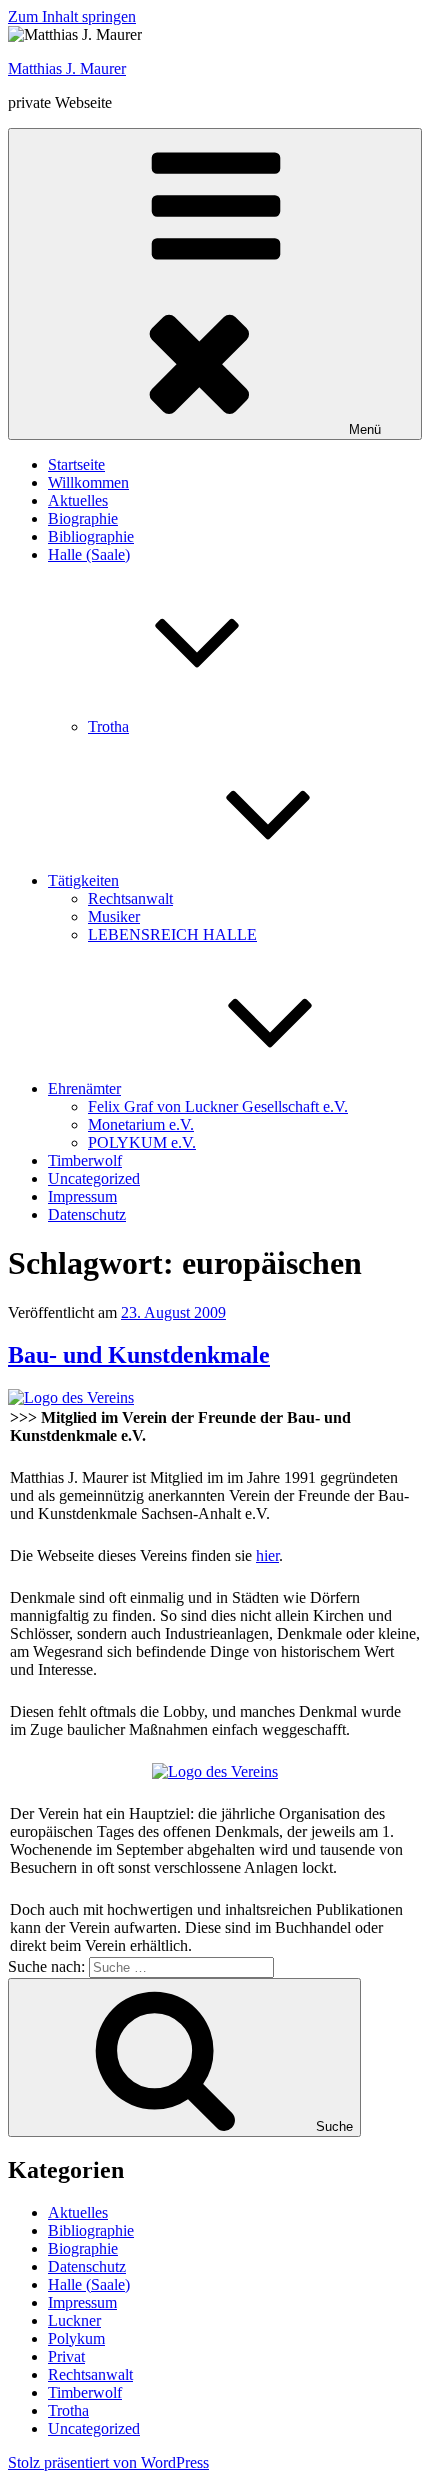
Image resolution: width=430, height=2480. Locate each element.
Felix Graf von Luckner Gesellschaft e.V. (218, 1106)
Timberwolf (85, 1160)
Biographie (83, 518)
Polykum (76, 2338)
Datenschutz (87, 1214)
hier (267, 1555)
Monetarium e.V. (141, 1124)
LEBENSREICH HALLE (172, 934)
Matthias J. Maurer (67, 68)
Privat (66, 2356)
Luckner (74, 2320)
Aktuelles (78, 500)
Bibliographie (91, 536)
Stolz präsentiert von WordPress (108, 2462)
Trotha (108, 726)
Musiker (114, 916)
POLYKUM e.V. (142, 1142)
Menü (365, 429)
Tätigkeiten (83, 880)
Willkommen (88, 482)
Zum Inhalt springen (72, 16)
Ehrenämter (84, 1088)
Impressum (82, 1196)
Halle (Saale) (89, 2284)
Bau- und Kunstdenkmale (139, 1355)
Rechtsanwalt (130, 898)
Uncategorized (94, 1178)
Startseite (76, 464)
